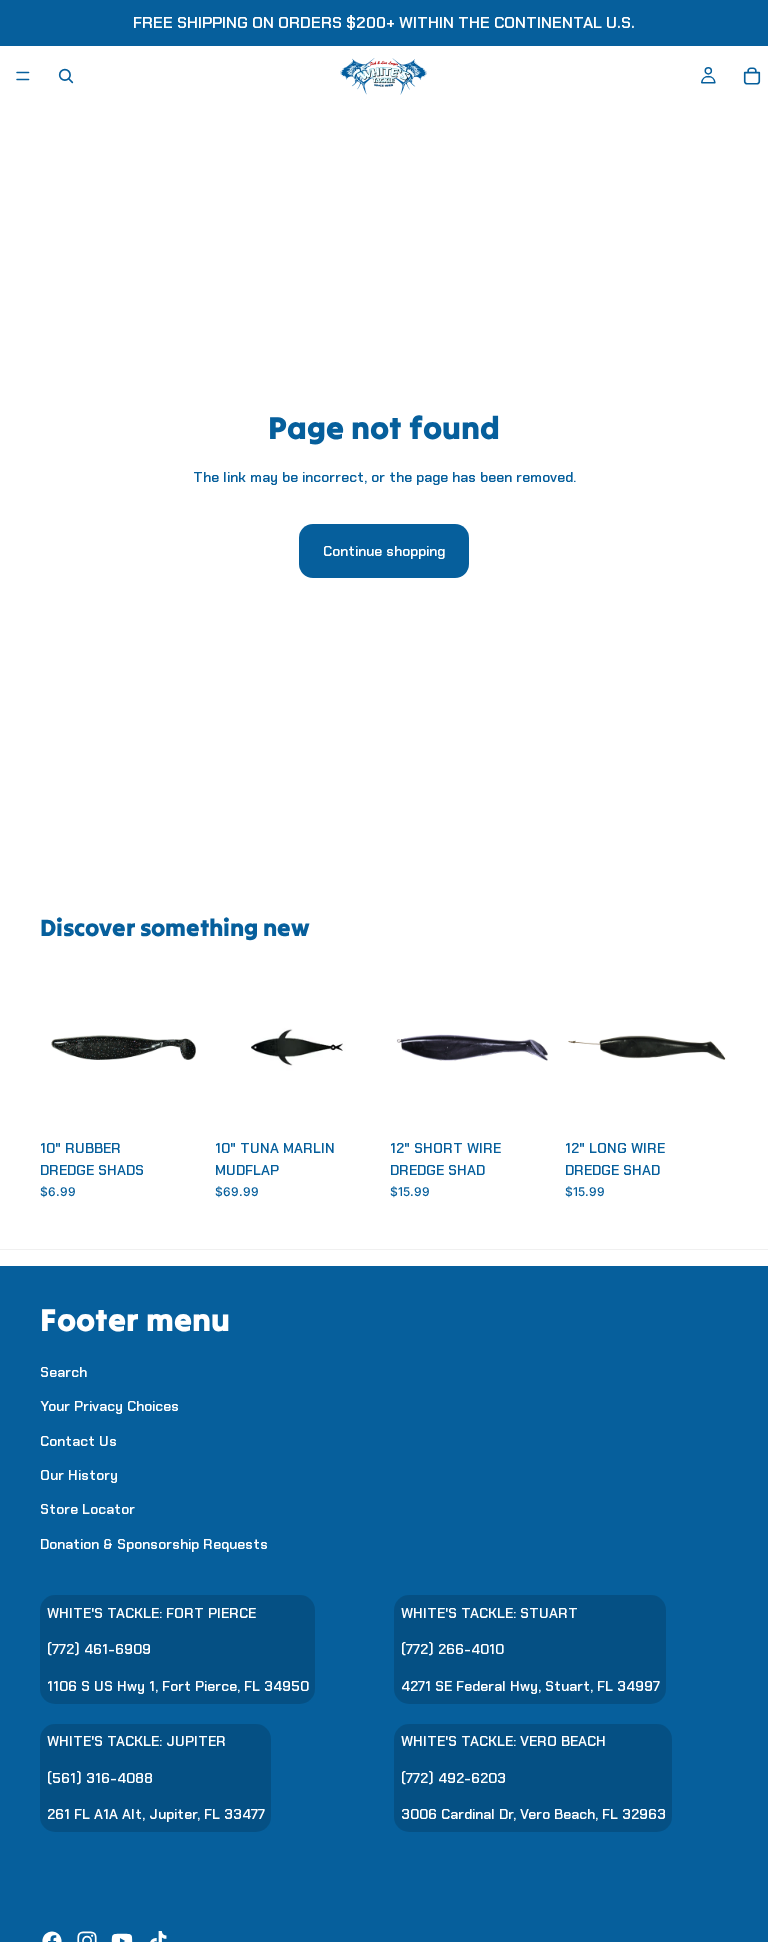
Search (63, 1372)
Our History (79, 1475)
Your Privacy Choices (109, 1406)
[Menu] (23, 76)
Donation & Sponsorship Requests (154, 1544)
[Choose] (172, 1098)
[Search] (66, 76)
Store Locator (87, 1510)
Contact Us (78, 1441)
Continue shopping (384, 551)
